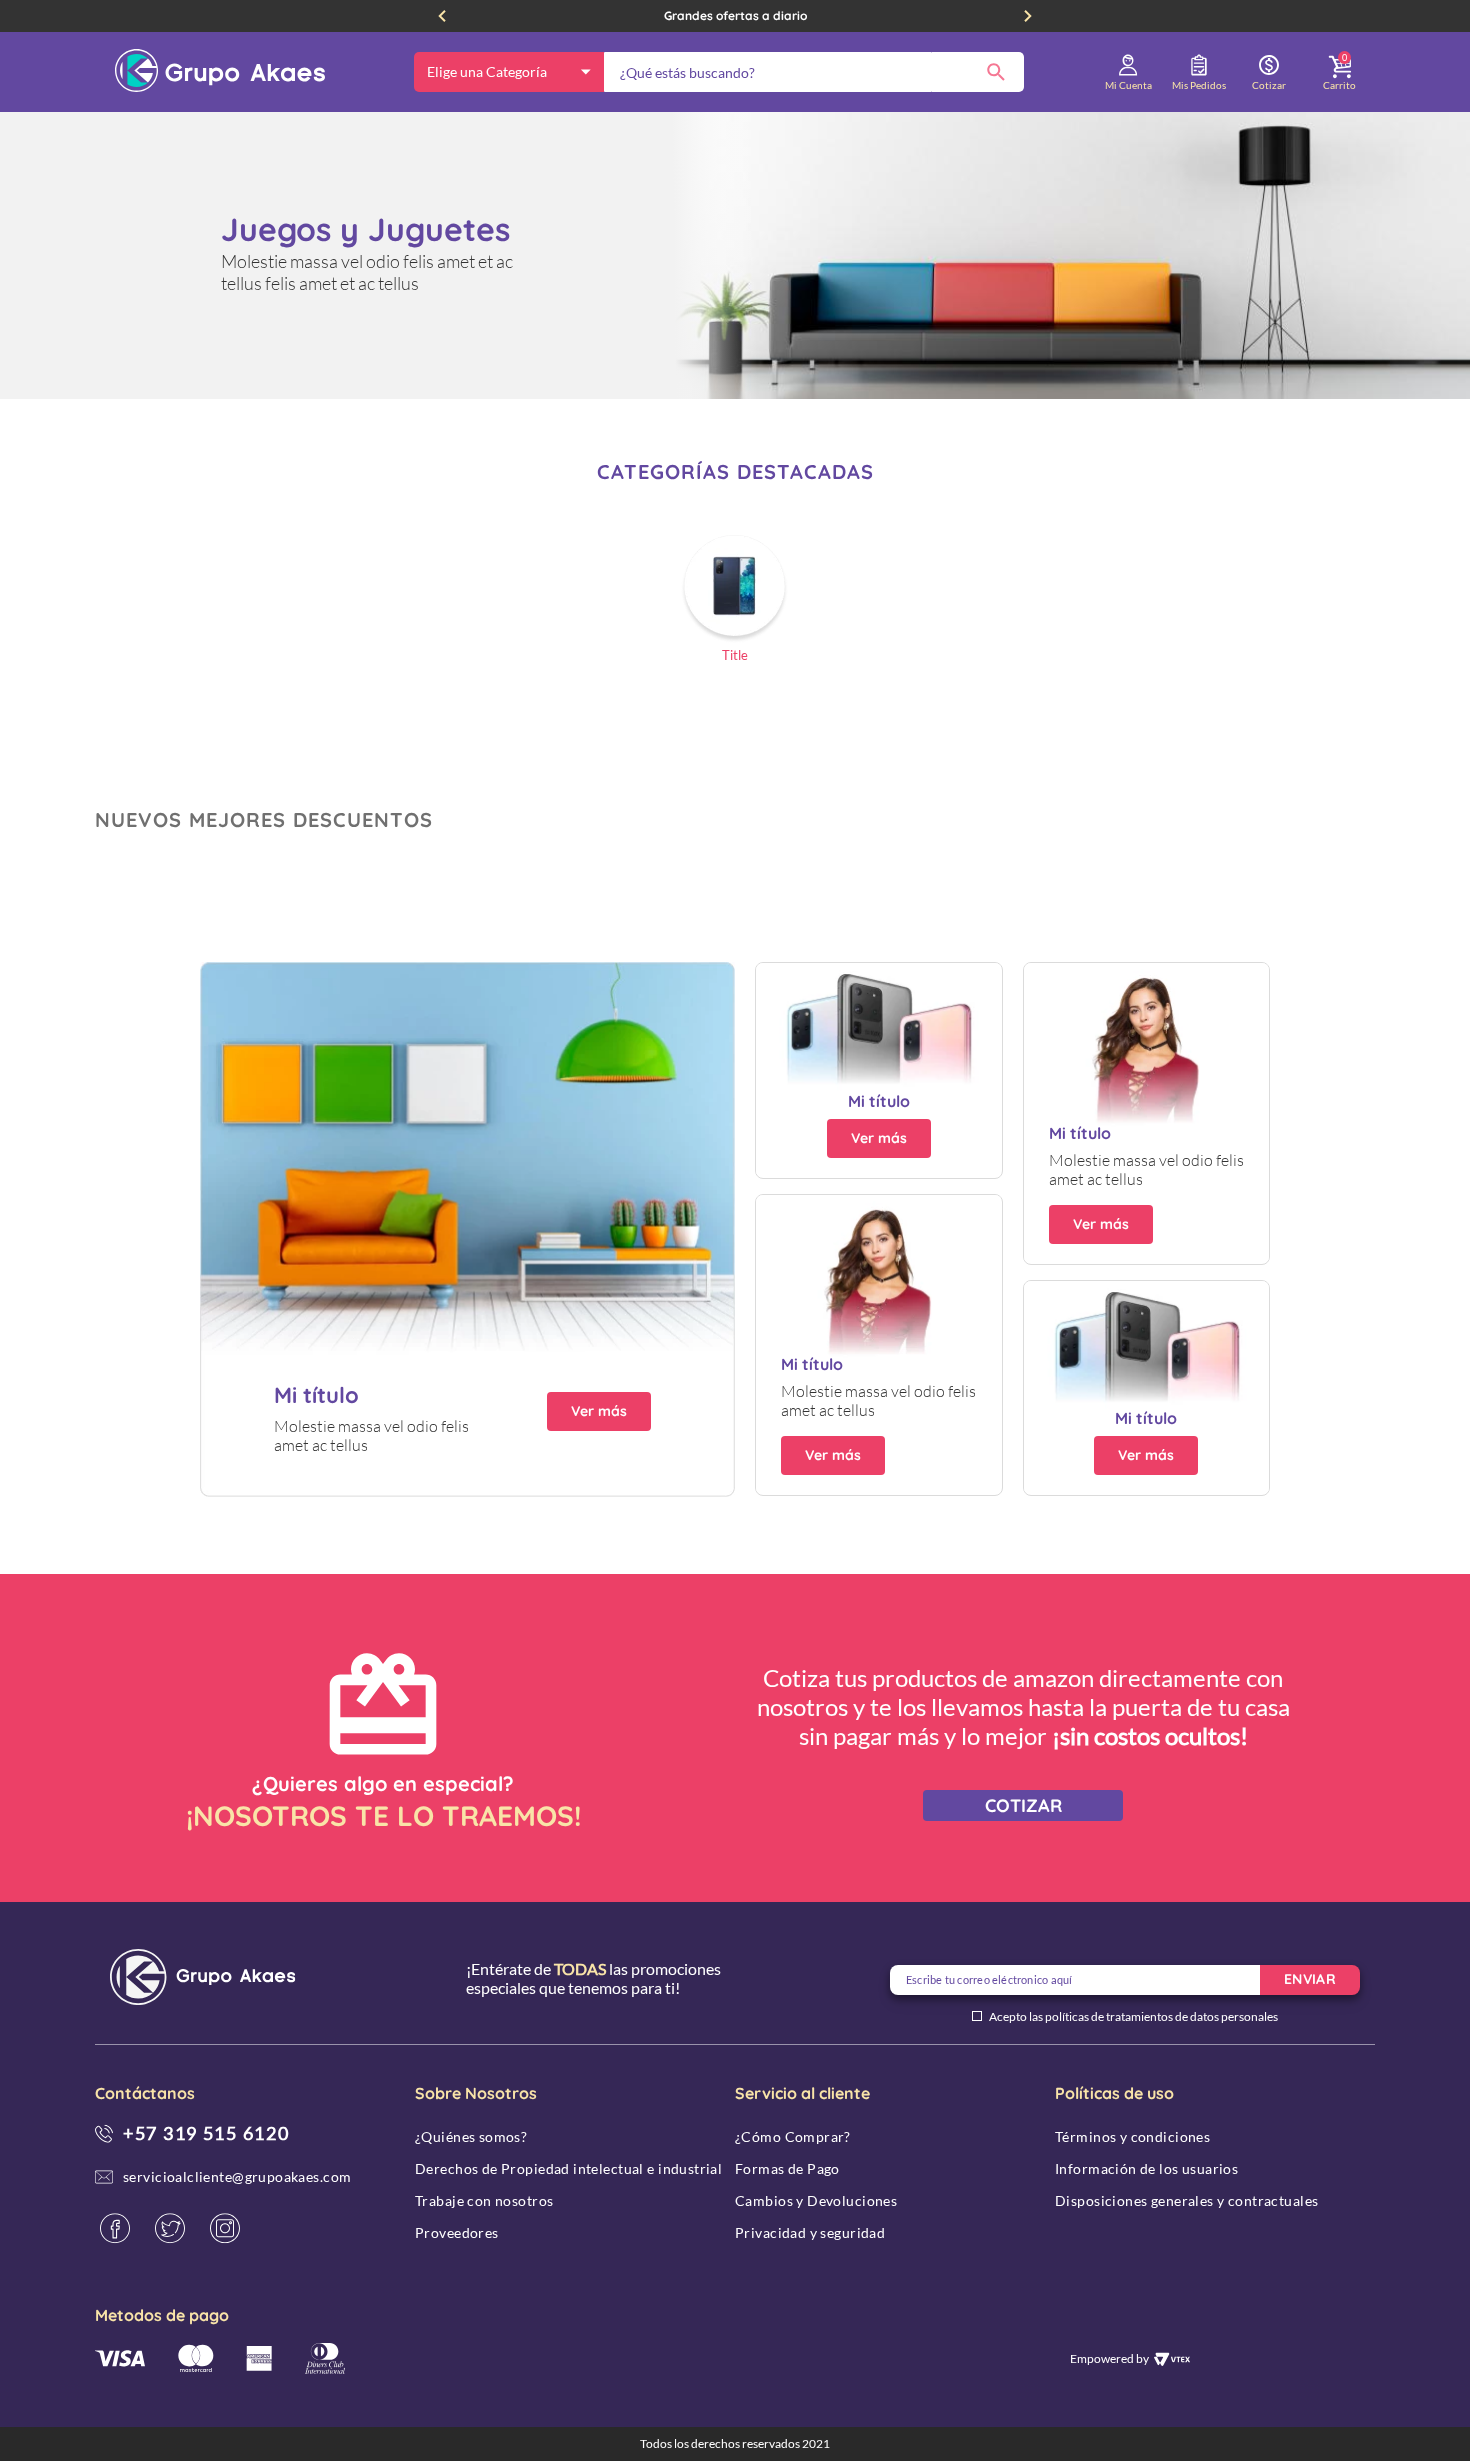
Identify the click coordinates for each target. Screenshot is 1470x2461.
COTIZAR (1023, 1805)
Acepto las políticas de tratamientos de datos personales (1133, 2017)
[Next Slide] (1028, 16)
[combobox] (814, 72)
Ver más (599, 1411)
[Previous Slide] (442, 16)
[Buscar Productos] (996, 72)
